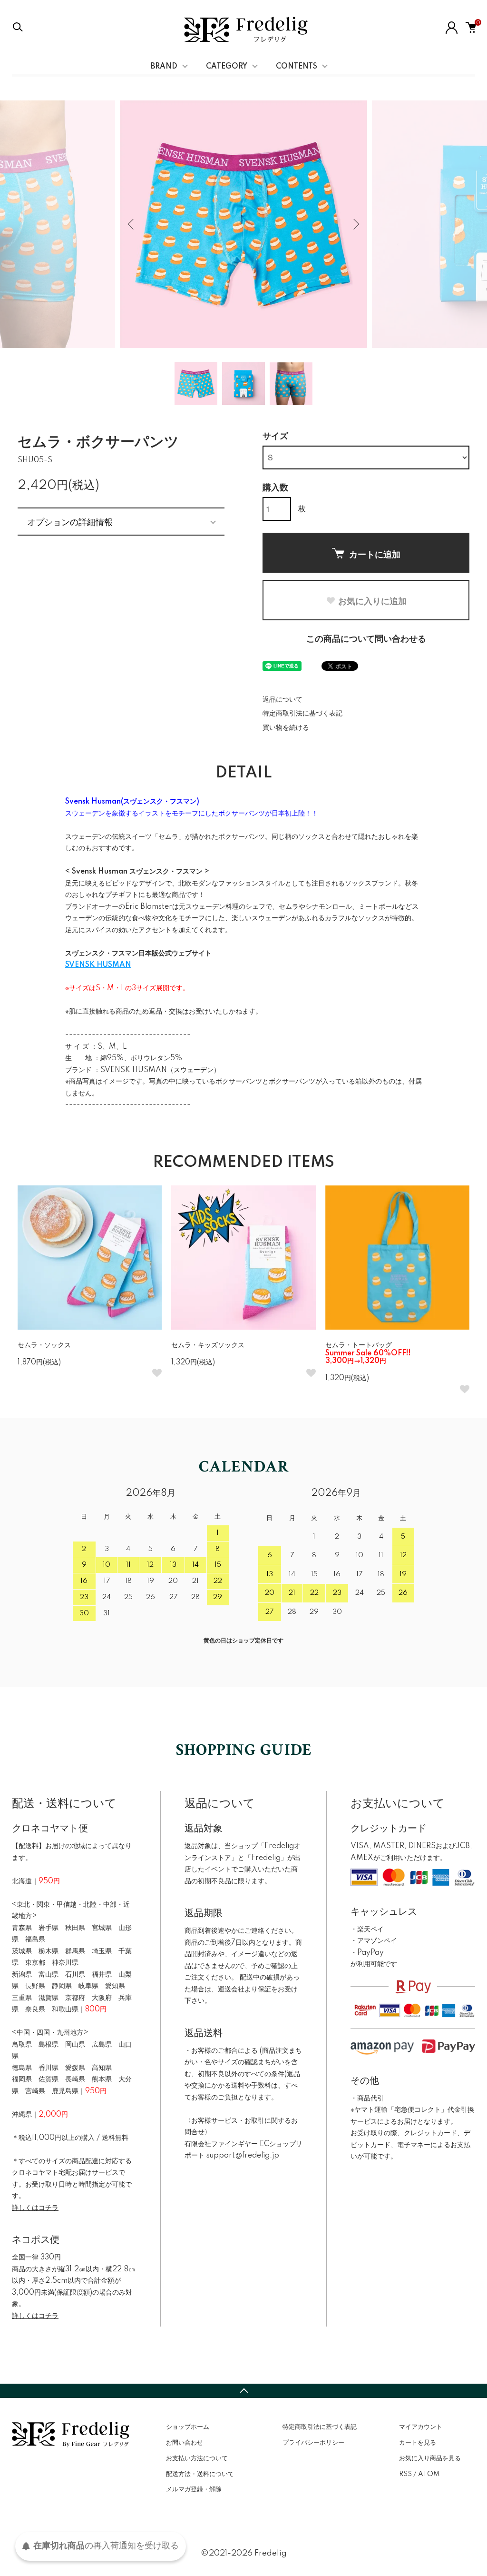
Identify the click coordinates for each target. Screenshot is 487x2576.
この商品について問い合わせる (366, 639)
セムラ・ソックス (44, 1345)
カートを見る (418, 2443)
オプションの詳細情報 (70, 521)
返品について (282, 700)
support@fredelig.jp (243, 2156)
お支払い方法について (197, 2458)
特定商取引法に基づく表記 (302, 714)
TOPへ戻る (243, 2391)
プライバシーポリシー (313, 2443)
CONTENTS (297, 67)
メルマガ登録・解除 (194, 2489)
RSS (405, 2474)
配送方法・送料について (200, 2474)
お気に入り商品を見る (430, 2458)
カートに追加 (375, 554)
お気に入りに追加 (372, 601)
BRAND (164, 67)
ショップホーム (188, 2427)
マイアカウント (421, 2427)
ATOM (429, 2474)
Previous (132, 224)
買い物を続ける (286, 728)
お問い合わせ (185, 2443)
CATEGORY (227, 67)
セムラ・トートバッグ (368, 1353)
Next (355, 224)
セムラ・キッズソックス (208, 1345)
